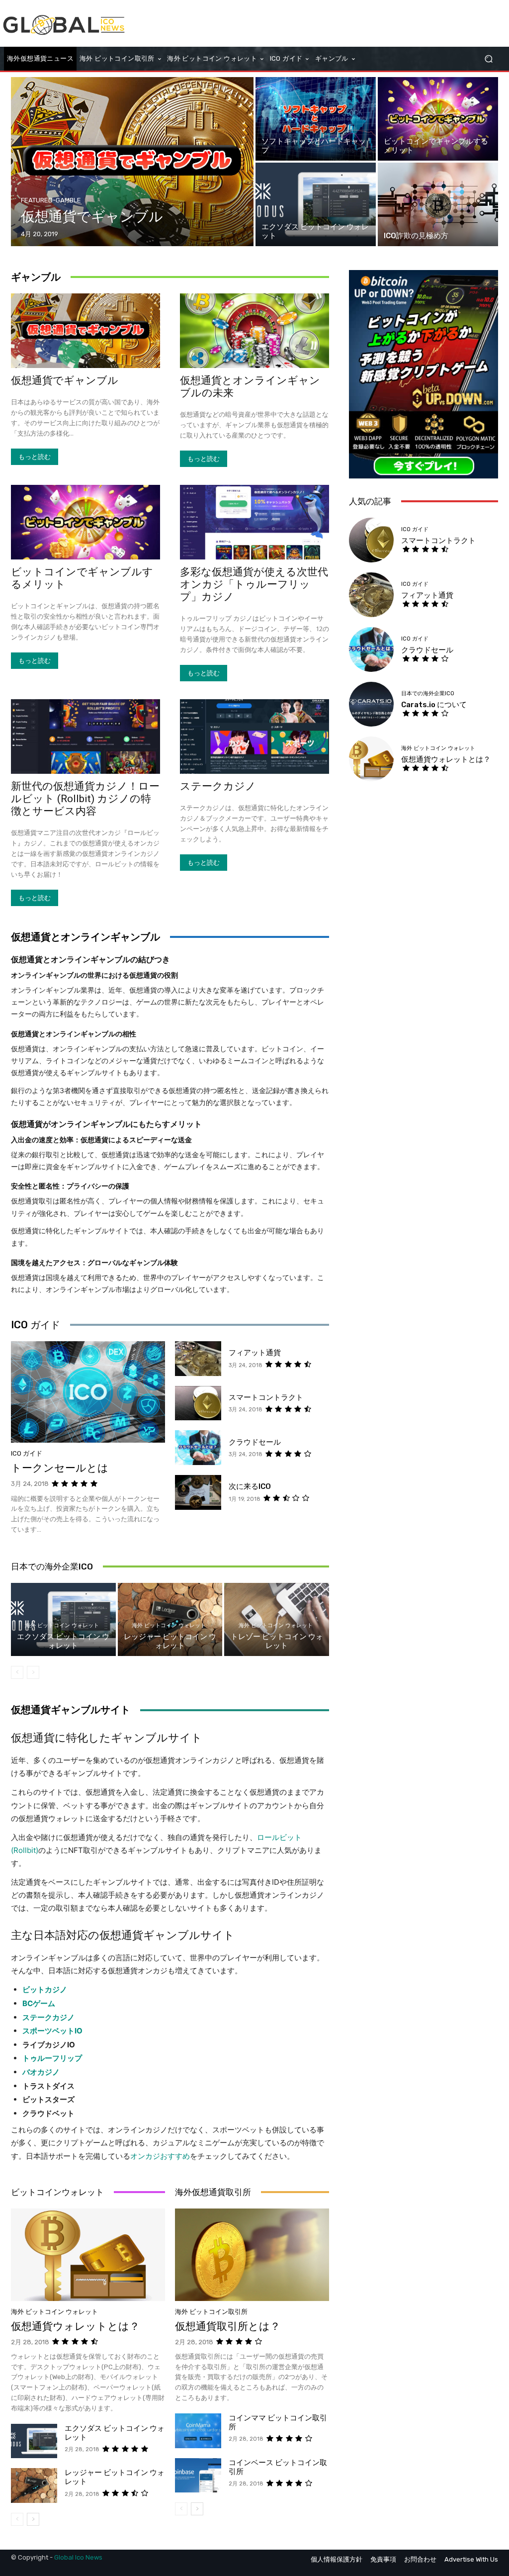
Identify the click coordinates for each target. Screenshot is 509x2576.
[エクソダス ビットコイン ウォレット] (316, 204)
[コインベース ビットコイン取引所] (198, 2476)
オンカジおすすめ (160, 2156)
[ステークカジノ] (254, 736)
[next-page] (33, 2519)
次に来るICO (250, 1486)
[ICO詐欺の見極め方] (438, 204)
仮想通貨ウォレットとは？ (75, 2326)
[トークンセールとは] (88, 1392)
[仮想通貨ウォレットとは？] (88, 2255)
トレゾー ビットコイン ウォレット (277, 1641)
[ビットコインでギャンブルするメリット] (438, 119)
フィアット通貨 (255, 1353)
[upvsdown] (424, 374)
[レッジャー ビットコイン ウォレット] (34, 2485)
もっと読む (35, 457)
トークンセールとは (60, 1468)
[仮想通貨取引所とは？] (252, 2255)
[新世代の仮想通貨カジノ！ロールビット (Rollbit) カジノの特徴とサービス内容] (85, 736)
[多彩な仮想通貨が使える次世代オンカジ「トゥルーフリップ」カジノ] (254, 522)
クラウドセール (255, 1442)
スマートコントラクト (266, 1397)
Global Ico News (78, 2557)
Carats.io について (434, 705)
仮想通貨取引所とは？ (228, 2326)
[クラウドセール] (198, 1448)
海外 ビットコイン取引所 (211, 2312)
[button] (488, 58)
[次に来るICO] (198, 1492)
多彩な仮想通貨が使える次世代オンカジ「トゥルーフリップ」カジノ (254, 584)
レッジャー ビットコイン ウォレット (170, 1641)
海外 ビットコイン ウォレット (62, 1625)
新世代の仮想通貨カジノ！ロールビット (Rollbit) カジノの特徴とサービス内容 (85, 799)
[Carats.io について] (371, 704)
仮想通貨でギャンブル (65, 380)
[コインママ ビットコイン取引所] (198, 2431)
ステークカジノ (218, 786)
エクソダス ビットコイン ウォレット (63, 1641)
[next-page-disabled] (33, 1672)
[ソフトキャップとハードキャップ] (316, 119)
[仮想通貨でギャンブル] (132, 162)
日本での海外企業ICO (52, 1566)
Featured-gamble (51, 200)
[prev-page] (17, 1672)
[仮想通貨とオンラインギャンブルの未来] (254, 331)
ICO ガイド (36, 1325)
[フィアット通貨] (198, 1359)
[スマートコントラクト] (198, 1403)
